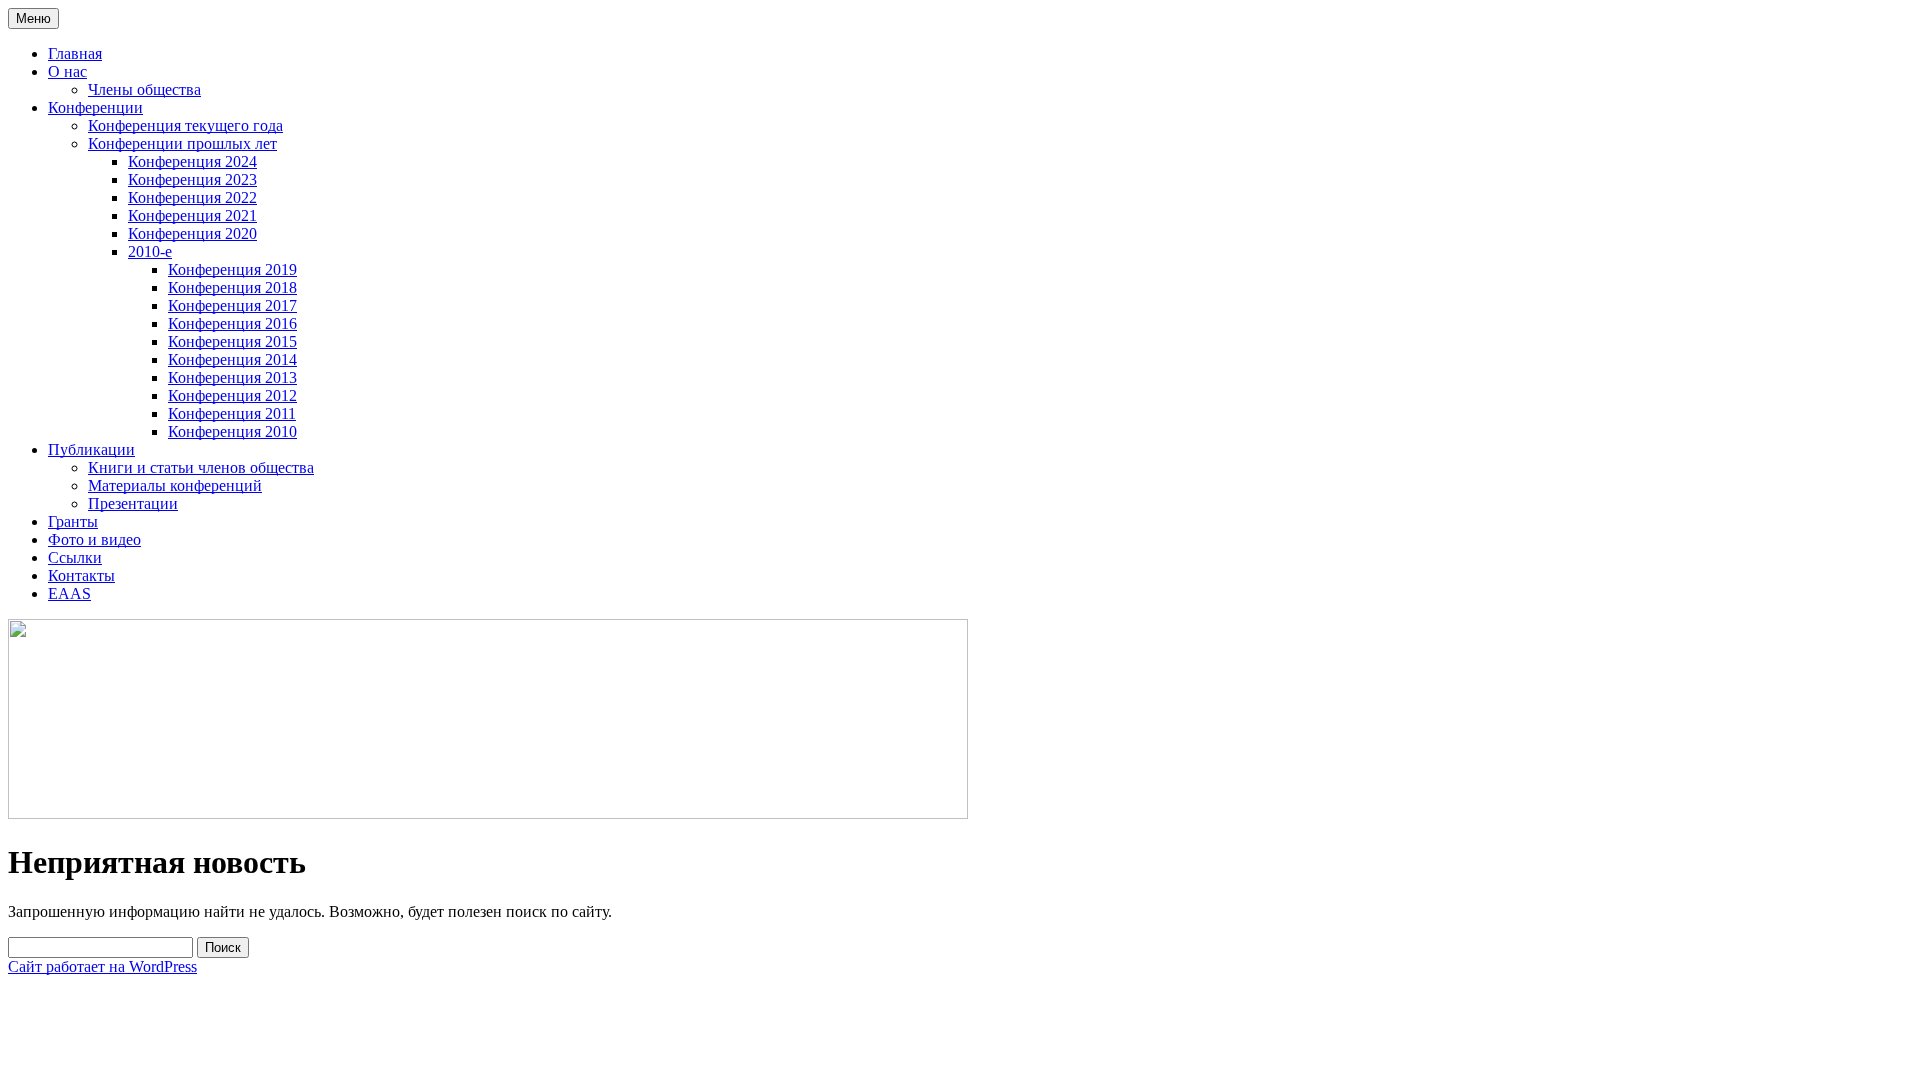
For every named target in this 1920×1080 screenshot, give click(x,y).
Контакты (81, 575)
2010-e (150, 251)
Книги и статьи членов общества (201, 467)
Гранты (73, 521)
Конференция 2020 (192, 233)
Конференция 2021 (192, 215)
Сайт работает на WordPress (102, 966)
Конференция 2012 (232, 395)
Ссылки (75, 557)
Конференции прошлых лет (182, 143)
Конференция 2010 (232, 431)
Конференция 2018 (232, 287)
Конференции (95, 107)
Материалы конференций (175, 485)
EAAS (69, 593)
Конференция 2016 (232, 323)
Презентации (133, 503)
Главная (75, 53)
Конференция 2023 (192, 179)
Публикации (91, 449)
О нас (67, 71)
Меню (33, 18)
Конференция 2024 (192, 161)
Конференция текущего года (185, 125)
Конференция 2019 (232, 269)
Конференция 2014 (232, 359)
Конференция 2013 (232, 377)
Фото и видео (94, 539)
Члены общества (144, 89)
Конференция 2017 (232, 305)
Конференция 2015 (232, 341)
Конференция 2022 (192, 197)
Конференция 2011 (232, 413)
